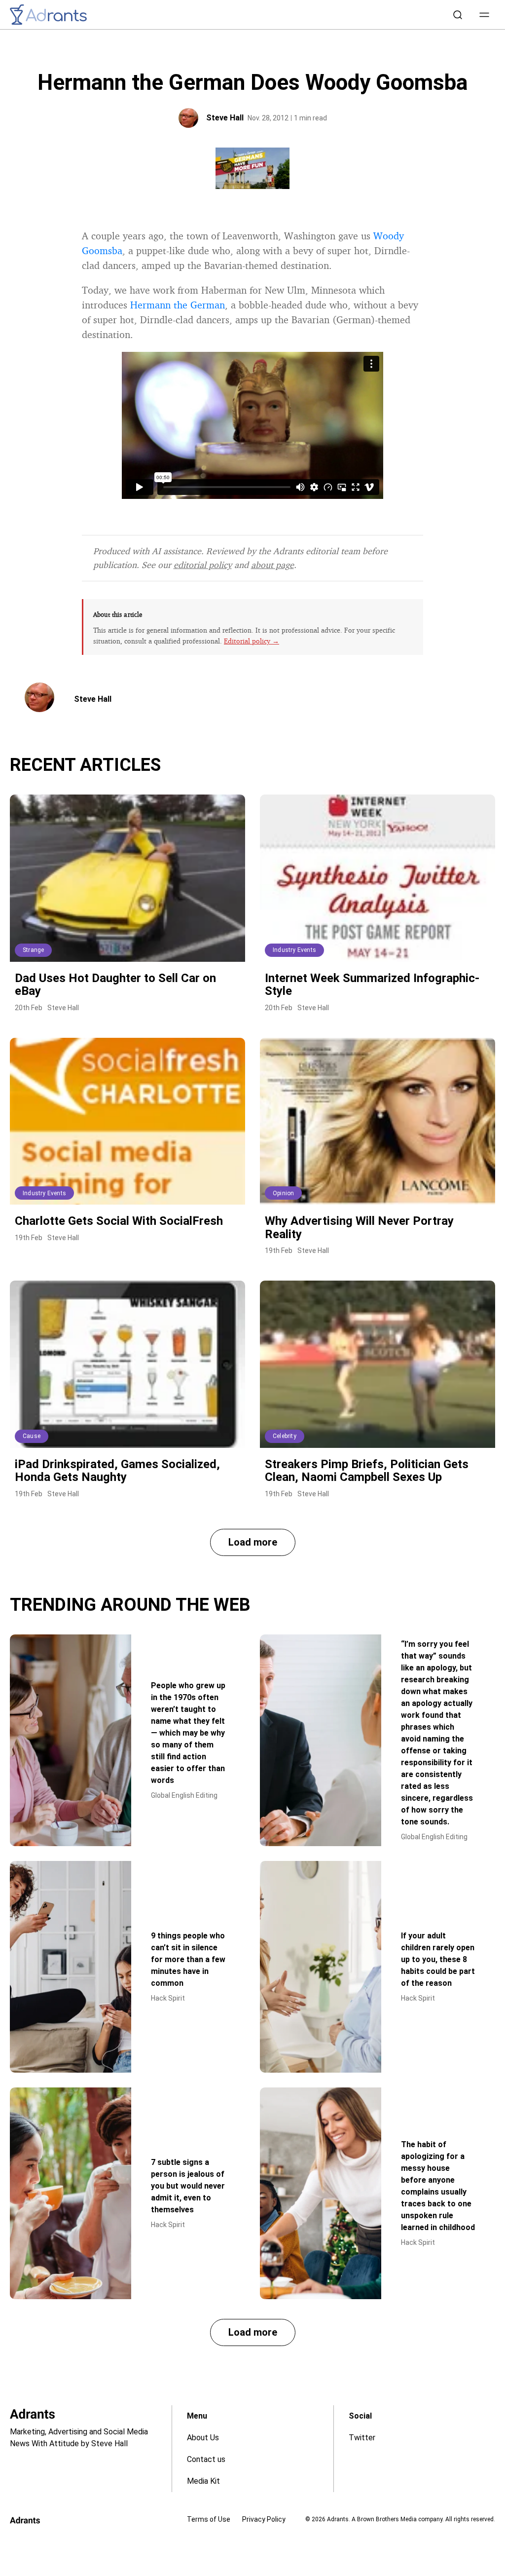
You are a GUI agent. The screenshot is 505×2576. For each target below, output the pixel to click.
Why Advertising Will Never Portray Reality (359, 1227)
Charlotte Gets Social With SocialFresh (119, 1221)
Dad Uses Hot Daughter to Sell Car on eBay (115, 985)
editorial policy (203, 565)
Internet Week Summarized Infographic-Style (372, 985)
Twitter (362, 2438)
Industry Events (294, 950)
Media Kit (203, 2481)
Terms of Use (209, 2519)
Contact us (206, 2459)
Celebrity (285, 1436)
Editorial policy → (252, 641)
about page (272, 565)
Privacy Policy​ (264, 2519)
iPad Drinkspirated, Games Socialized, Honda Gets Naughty (117, 1471)
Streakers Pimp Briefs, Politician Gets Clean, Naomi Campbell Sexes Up (367, 1471)
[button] (484, 15)
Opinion (283, 1193)
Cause (32, 1436)
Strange (33, 950)
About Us (203, 2438)
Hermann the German (178, 305)
